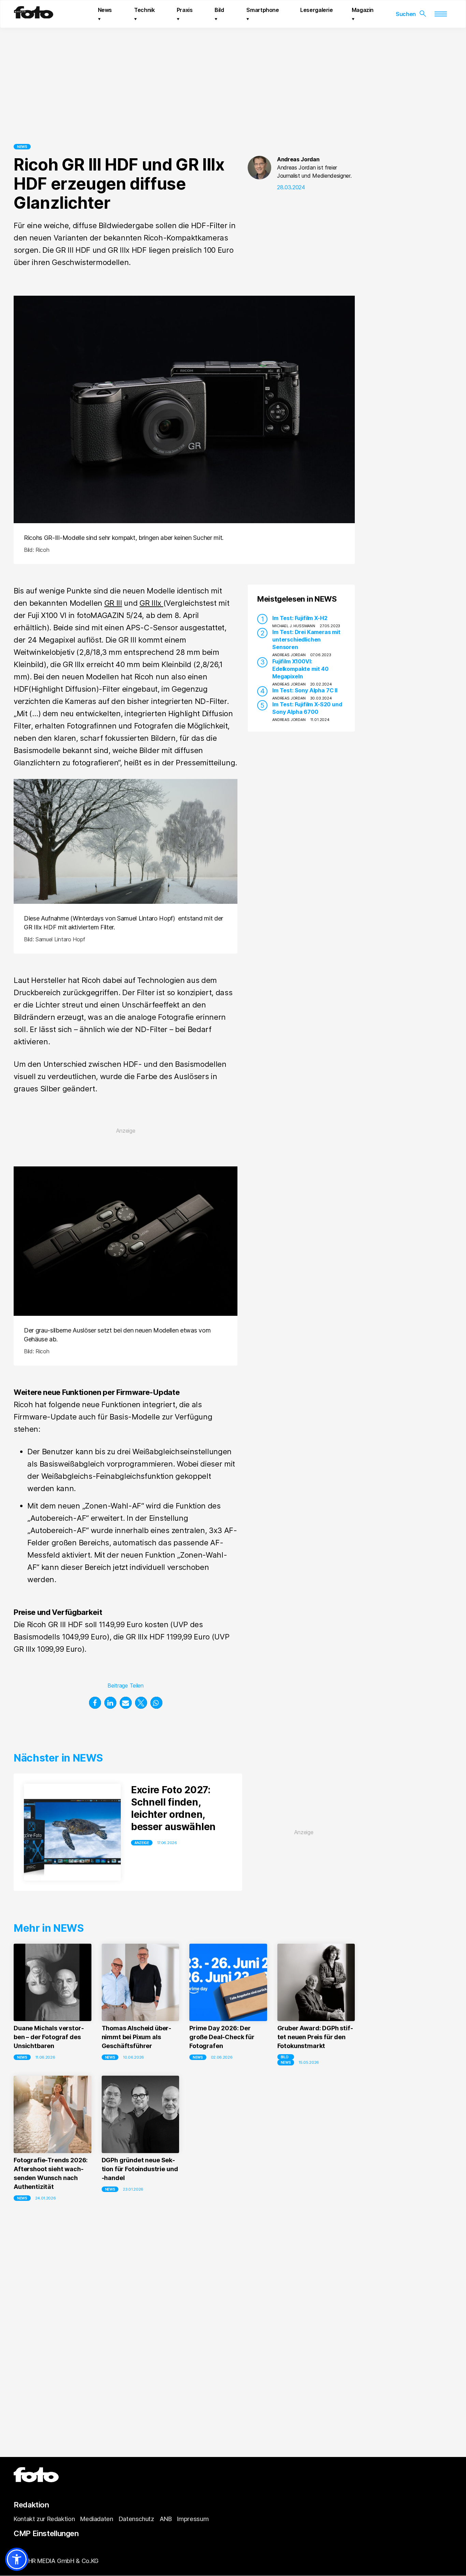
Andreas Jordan (298, 159)
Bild (219, 10)
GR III (113, 603)
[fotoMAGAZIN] (34, 16)
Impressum (193, 2519)
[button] (95, 1703)
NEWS (22, 147)
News (105, 10)
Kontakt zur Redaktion (44, 2519)
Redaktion (31, 2505)
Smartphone (263, 10)
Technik (144, 10)
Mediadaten (97, 2519)
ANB (166, 2519)
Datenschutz (136, 2519)
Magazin (363, 10)
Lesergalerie (317, 10)
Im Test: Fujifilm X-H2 (300, 618)
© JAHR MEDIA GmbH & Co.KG (56, 2561)
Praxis (185, 10)
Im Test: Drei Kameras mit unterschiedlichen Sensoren (306, 639)
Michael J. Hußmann (294, 625)
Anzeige (142, 1843)
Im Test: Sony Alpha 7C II (305, 690)
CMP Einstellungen (46, 2533)
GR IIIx (151, 603)
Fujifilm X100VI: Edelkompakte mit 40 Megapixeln (300, 668)
